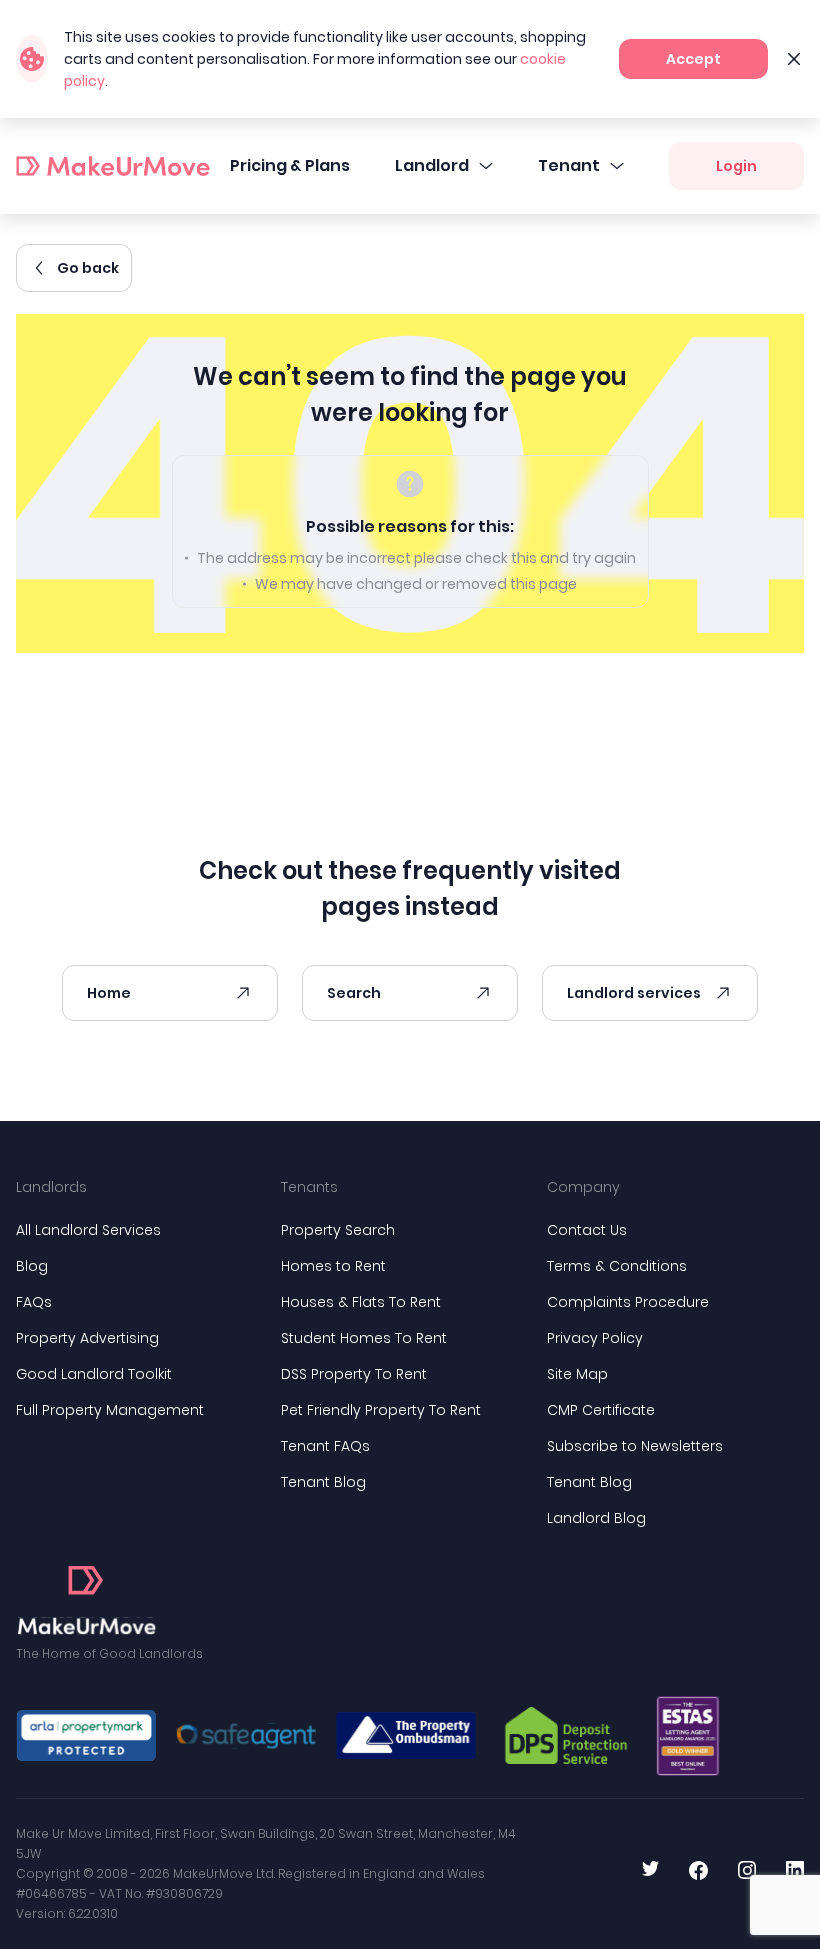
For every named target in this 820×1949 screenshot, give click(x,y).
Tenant (569, 165)
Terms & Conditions (617, 1266)
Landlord (432, 165)
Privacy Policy (595, 1338)
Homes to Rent (333, 1266)
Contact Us (587, 1230)
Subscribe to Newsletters (635, 1446)
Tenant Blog (323, 1482)
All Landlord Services (88, 1230)
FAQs (34, 1302)
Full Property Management (110, 1410)
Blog (32, 1266)
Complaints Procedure (628, 1302)
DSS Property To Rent (354, 1374)
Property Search (338, 1230)
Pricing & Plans (290, 165)
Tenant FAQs (325, 1446)
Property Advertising (87, 1338)
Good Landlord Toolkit (94, 1374)
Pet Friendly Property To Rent (381, 1410)
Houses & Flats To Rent (361, 1302)
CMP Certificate (601, 1410)
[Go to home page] (86, 1601)
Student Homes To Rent (364, 1338)
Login (736, 166)
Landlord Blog (596, 1518)
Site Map (577, 1374)
